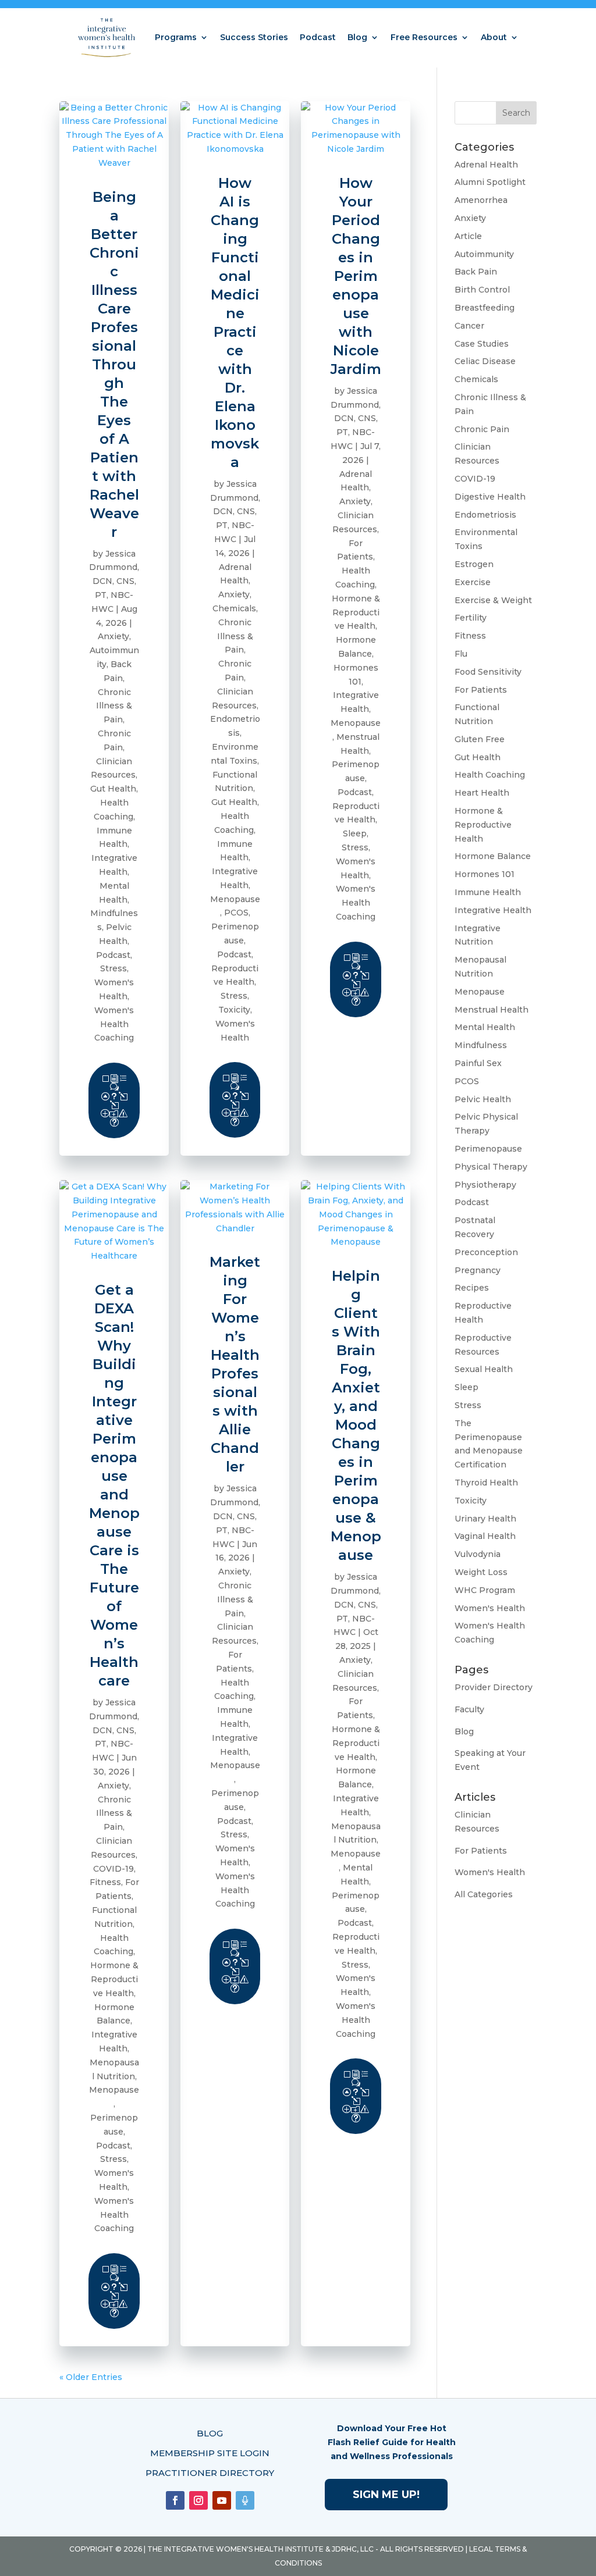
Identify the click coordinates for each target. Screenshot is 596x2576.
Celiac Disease (485, 361)
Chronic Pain (482, 429)
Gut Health (113, 789)
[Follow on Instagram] (198, 2500)
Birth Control (482, 290)
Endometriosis (485, 515)
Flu (461, 654)
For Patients (481, 690)
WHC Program (485, 1590)
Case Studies (482, 344)
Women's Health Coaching (114, 1024)
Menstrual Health (492, 1010)
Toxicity (234, 1010)
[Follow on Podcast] (245, 2500)
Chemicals (234, 608)
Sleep (355, 833)
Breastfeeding (485, 308)
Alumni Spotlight (490, 182)
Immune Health (488, 892)
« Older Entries (91, 2377)
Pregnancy (478, 1270)
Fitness (105, 1882)
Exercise (473, 582)
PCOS (236, 913)
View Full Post (114, 1100)
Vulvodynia (478, 1554)
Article (468, 236)
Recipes (472, 1288)
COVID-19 (113, 1869)
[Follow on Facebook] (175, 2500)
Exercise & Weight (493, 600)
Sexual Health (484, 1369)
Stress (113, 968)
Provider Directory (494, 1687)
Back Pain (476, 272)
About (494, 37)
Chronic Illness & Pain (114, 706)
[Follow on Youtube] (222, 2500)
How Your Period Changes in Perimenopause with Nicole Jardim (356, 276)
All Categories (484, 1894)
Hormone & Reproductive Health (356, 612)
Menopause (235, 899)
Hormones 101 (485, 874)
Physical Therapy (491, 1167)
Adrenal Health (486, 165)
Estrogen (474, 564)
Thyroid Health (486, 1483)
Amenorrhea (481, 200)
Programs (176, 37)
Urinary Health (485, 1519)
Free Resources (424, 37)
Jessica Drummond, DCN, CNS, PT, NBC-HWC (114, 581)
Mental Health (485, 1027)
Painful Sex (478, 1063)
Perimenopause (488, 1149)
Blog (357, 37)
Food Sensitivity (488, 672)
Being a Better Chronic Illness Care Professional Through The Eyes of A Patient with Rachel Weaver (114, 364)
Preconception (486, 1252)
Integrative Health (493, 910)
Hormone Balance (493, 856)
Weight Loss (481, 1572)
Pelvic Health (483, 1099)
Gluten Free (480, 739)
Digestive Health (490, 497)
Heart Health (482, 793)
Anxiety (113, 636)
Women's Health (490, 1608)
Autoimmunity (484, 254)
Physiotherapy (485, 1185)
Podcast (318, 37)
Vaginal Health (485, 1536)
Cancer (469, 326)
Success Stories (254, 37)
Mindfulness (481, 1045)
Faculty (469, 1709)
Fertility (471, 618)
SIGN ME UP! (386, 2495)
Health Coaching (490, 775)
